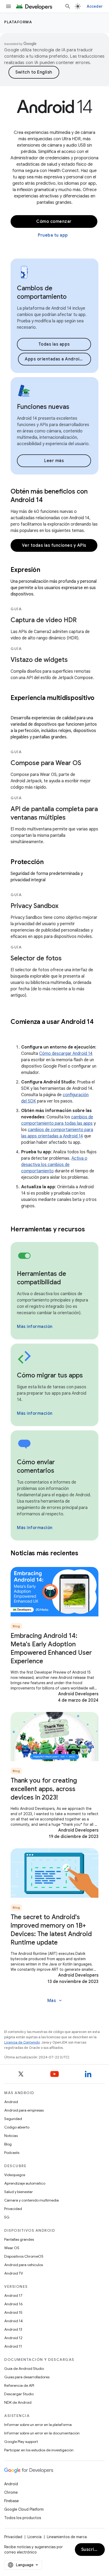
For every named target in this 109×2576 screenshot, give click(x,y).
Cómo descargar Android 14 (66, 1054)
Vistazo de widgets (39, 660)
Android (11, 2102)
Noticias (11, 2136)
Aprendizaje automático (25, 2183)
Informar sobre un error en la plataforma (38, 2425)
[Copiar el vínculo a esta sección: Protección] (50, 862)
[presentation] (54, 570)
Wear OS (12, 2248)
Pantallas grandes (19, 2239)
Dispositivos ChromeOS (24, 2256)
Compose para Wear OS (46, 763)
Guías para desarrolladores (27, 2377)
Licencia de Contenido (22, 2042)
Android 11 (13, 2346)
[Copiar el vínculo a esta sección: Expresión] (47, 570)
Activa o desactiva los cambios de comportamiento (54, 1165)
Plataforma (18, 22)
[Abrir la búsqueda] (68, 6)
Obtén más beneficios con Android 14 (49, 496)
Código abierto (17, 2127)
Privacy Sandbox (35, 906)
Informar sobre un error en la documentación (42, 2433)
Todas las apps (54, 344)
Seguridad (13, 2119)
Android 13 (13, 2329)
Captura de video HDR (44, 620)
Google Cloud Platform (24, 2509)
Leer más (54, 461)
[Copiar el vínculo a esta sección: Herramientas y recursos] (92, 1230)
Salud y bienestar (19, 2192)
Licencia (35, 2537)
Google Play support (21, 2442)
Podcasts (12, 2153)
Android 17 (13, 2295)
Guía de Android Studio (24, 2369)
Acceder (95, 6)
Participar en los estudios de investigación (39, 2450)
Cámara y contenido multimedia (31, 2200)
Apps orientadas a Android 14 (56, 359)
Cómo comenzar (54, 222)
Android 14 (13, 2321)
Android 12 (13, 2338)
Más (55, 2001)
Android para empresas (24, 2110)
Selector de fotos (36, 958)
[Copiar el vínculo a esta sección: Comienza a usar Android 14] (16, 1031)
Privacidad (13, 2209)
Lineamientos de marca (67, 2537)
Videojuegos (15, 2175)
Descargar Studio (19, 2394)
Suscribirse (93, 2550)
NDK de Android (18, 2402)
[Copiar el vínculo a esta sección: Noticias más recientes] (85, 1554)
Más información (35, 1327)
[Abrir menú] (8, 6)
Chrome (11, 2492)
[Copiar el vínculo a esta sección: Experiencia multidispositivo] (16, 707)
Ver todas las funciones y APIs (54, 545)
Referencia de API (19, 2385)
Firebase (12, 2501)
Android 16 (13, 2304)
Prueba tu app (53, 235)
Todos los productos (23, 2518)
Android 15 (13, 2312)
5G (7, 2217)
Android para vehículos (24, 2265)
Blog (8, 2144)
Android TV (14, 2273)
